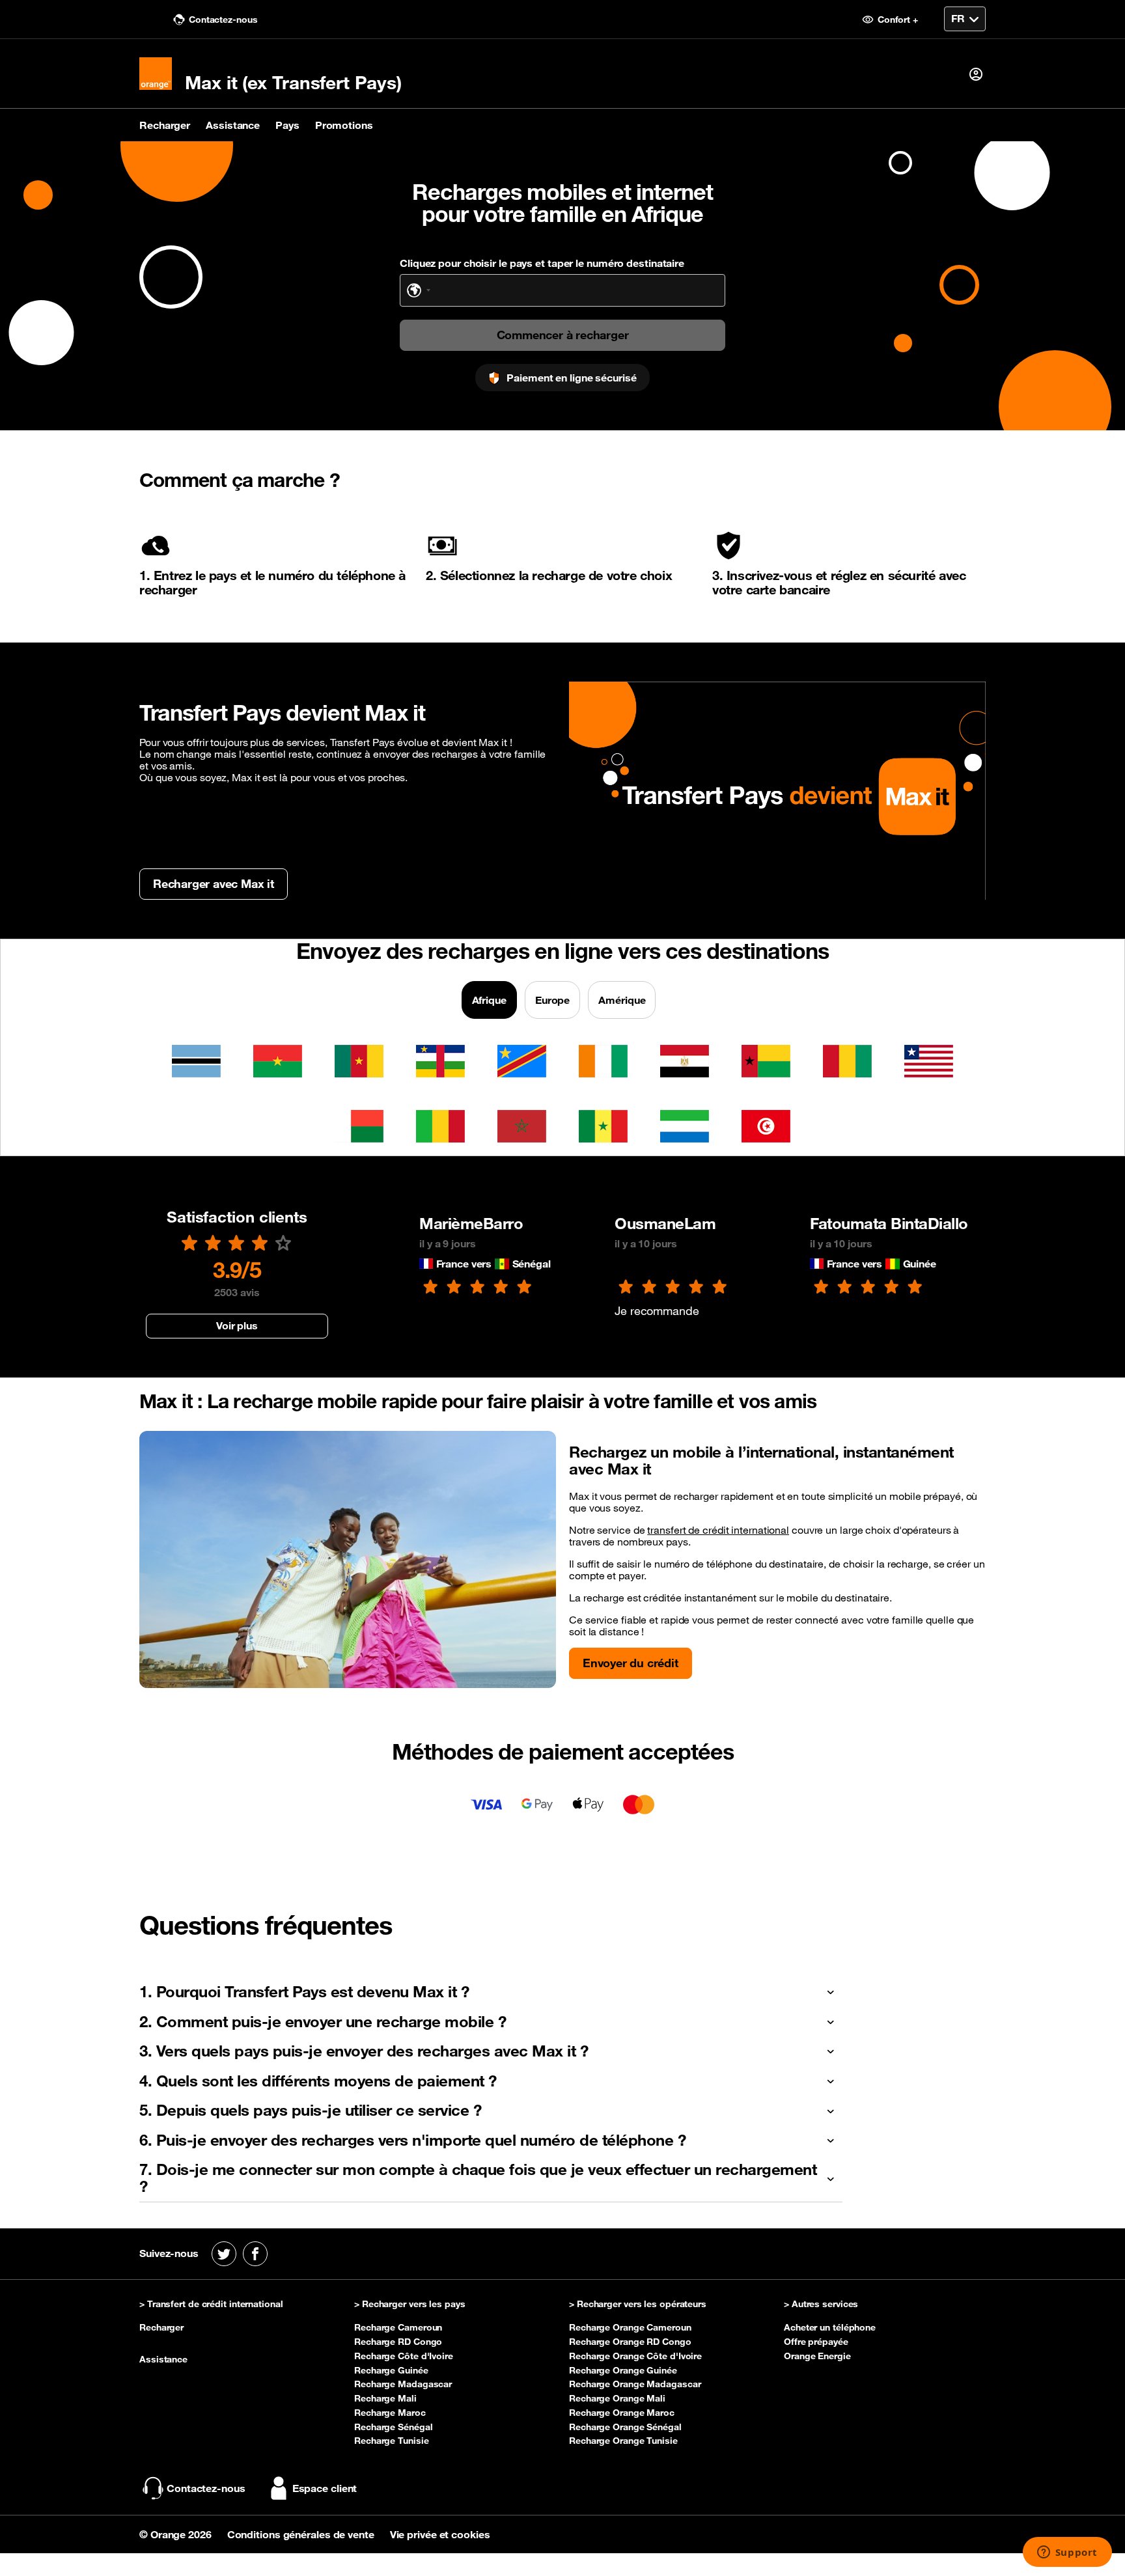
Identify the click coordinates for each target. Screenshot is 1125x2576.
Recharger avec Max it (214, 883)
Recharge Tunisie (391, 2441)
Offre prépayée (816, 2342)
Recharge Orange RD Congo (630, 2342)
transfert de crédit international (718, 1530)
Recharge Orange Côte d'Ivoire (635, 2356)
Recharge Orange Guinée (623, 2370)
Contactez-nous (222, 20)
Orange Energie (817, 2356)
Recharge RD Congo (398, 2342)
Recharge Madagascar (403, 2384)
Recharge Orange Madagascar (635, 2384)
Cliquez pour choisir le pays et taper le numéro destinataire (542, 263)
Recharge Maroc (390, 2413)
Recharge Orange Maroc (622, 2413)
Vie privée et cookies (440, 2534)
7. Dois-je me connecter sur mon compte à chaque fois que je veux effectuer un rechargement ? (478, 2178)
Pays (287, 125)
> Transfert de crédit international (211, 2305)
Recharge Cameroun (398, 2327)
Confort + (896, 20)
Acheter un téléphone (830, 2327)
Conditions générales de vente (302, 2534)
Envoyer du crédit (631, 1663)
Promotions (344, 125)
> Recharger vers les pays (410, 2305)
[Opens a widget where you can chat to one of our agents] (1067, 2553)
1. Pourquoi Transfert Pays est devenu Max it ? (304, 1991)
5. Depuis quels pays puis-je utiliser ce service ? (310, 2110)
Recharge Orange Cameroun (630, 2327)
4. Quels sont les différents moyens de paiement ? (318, 2081)
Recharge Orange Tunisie (623, 2441)
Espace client (325, 2488)
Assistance (233, 125)
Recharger (165, 125)
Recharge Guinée (391, 2370)
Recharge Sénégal (393, 2427)
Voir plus (237, 1325)
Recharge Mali (385, 2398)
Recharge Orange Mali (617, 2398)
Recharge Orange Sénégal (625, 2427)
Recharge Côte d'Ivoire (404, 2356)
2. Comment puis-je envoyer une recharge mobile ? (323, 2021)
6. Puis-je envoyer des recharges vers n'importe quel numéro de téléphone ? (412, 2140)
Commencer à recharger (563, 335)
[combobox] (419, 290)
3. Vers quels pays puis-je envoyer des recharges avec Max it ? (364, 2051)
